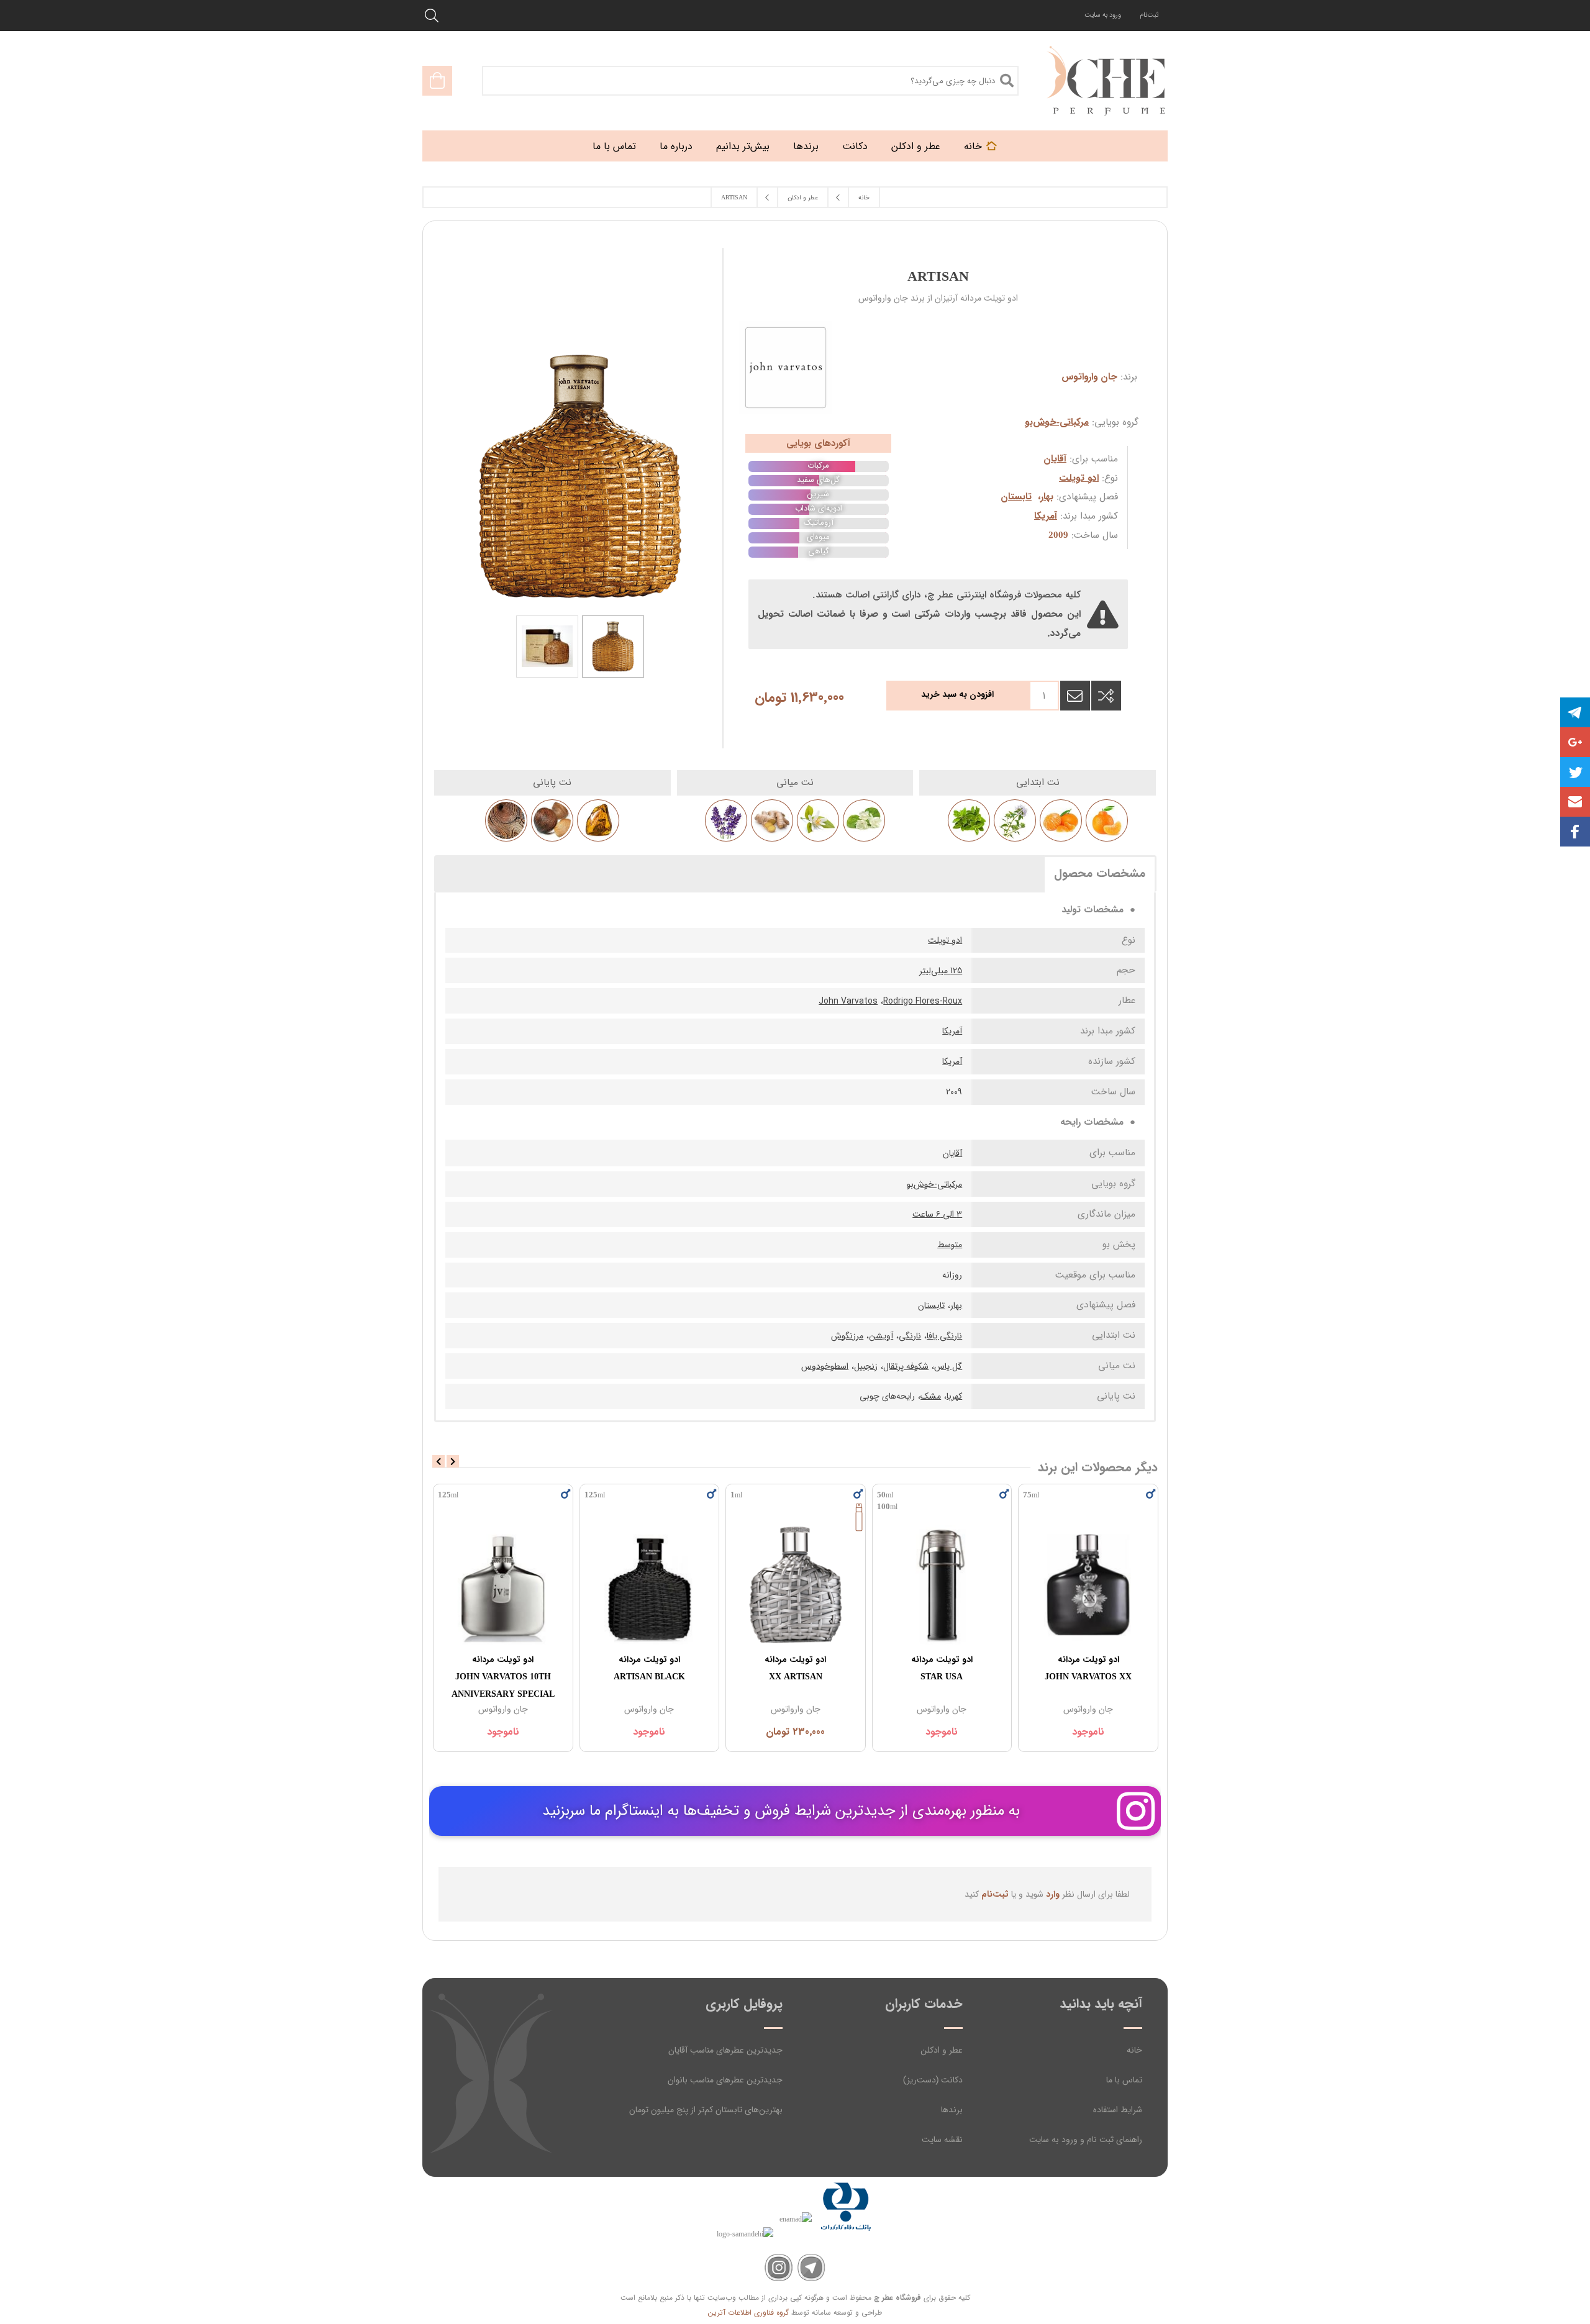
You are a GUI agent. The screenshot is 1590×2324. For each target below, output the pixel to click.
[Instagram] (779, 2268)
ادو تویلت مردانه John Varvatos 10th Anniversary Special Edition (649, 1686)
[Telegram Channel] (811, 2268)
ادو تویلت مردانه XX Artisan (941, 1668)
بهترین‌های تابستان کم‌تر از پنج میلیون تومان (706, 2110)
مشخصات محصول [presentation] (1100, 874)
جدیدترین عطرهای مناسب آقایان (725, 2050)
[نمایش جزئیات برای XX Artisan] (942, 1585)
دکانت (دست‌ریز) (933, 2080)
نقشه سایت (942, 2140)
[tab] (1100, 873)
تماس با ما (1124, 2080)
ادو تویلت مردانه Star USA (1088, 1668)
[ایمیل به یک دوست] (1075, 696)
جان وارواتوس (1089, 377)
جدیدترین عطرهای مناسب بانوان (725, 2080)
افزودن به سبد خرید (957, 694)
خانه (1134, 2050)
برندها (952, 2110)
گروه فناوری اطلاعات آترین (748, 2313)
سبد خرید (437, 81)
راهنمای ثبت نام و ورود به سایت (1086, 2140)
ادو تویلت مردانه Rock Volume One (502, 1668)
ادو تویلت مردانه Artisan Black (795, 1668)
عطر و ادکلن (942, 2050)
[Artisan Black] (796, 1585)
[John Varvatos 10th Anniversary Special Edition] (649, 1585)
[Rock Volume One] (502, 1585)
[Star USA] (1088, 1585)
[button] (1575, 802)
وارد (1053, 1894)
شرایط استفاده (1118, 2110)
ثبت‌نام (1149, 15)
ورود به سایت (1103, 15)
